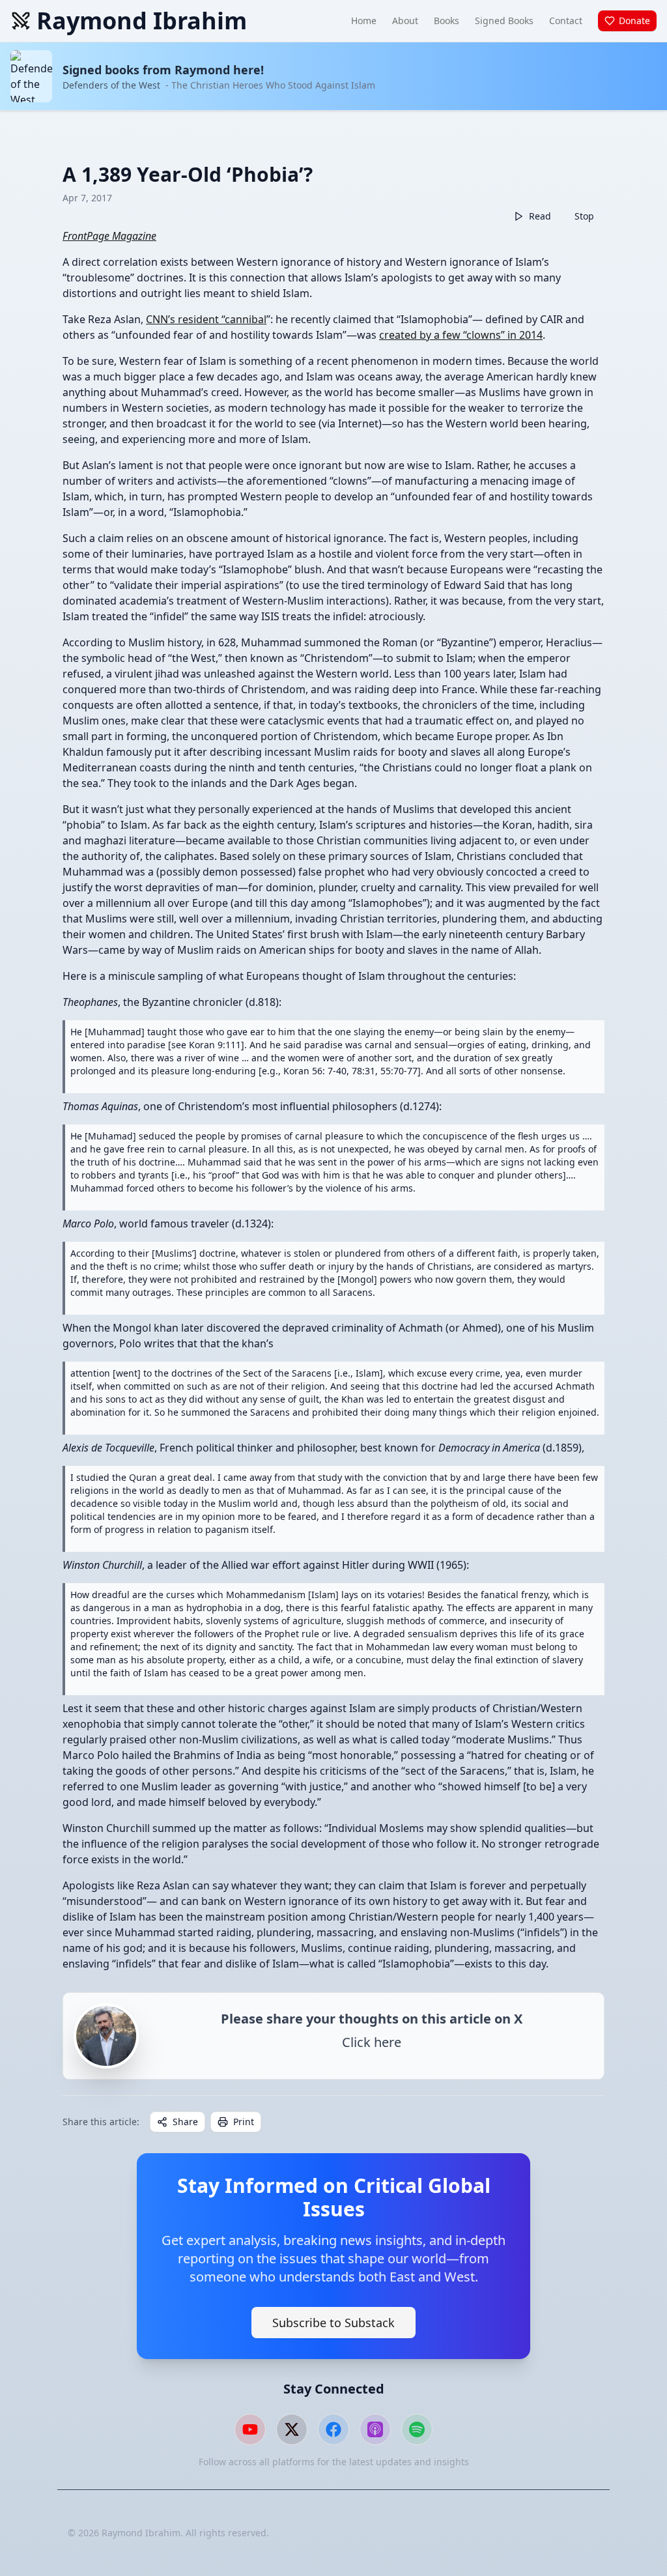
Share (185, 2122)
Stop (584, 216)
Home (364, 21)
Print (244, 2122)
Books (447, 21)
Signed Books (504, 21)
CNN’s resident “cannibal (206, 319)
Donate (634, 21)
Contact (566, 21)
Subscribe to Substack (333, 2323)
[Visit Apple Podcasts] (375, 2429)
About (405, 21)
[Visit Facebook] (333, 2429)
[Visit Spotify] (417, 2429)
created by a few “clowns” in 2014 (461, 335)
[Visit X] (292, 2429)
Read (540, 216)
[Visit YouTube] (250, 2429)
